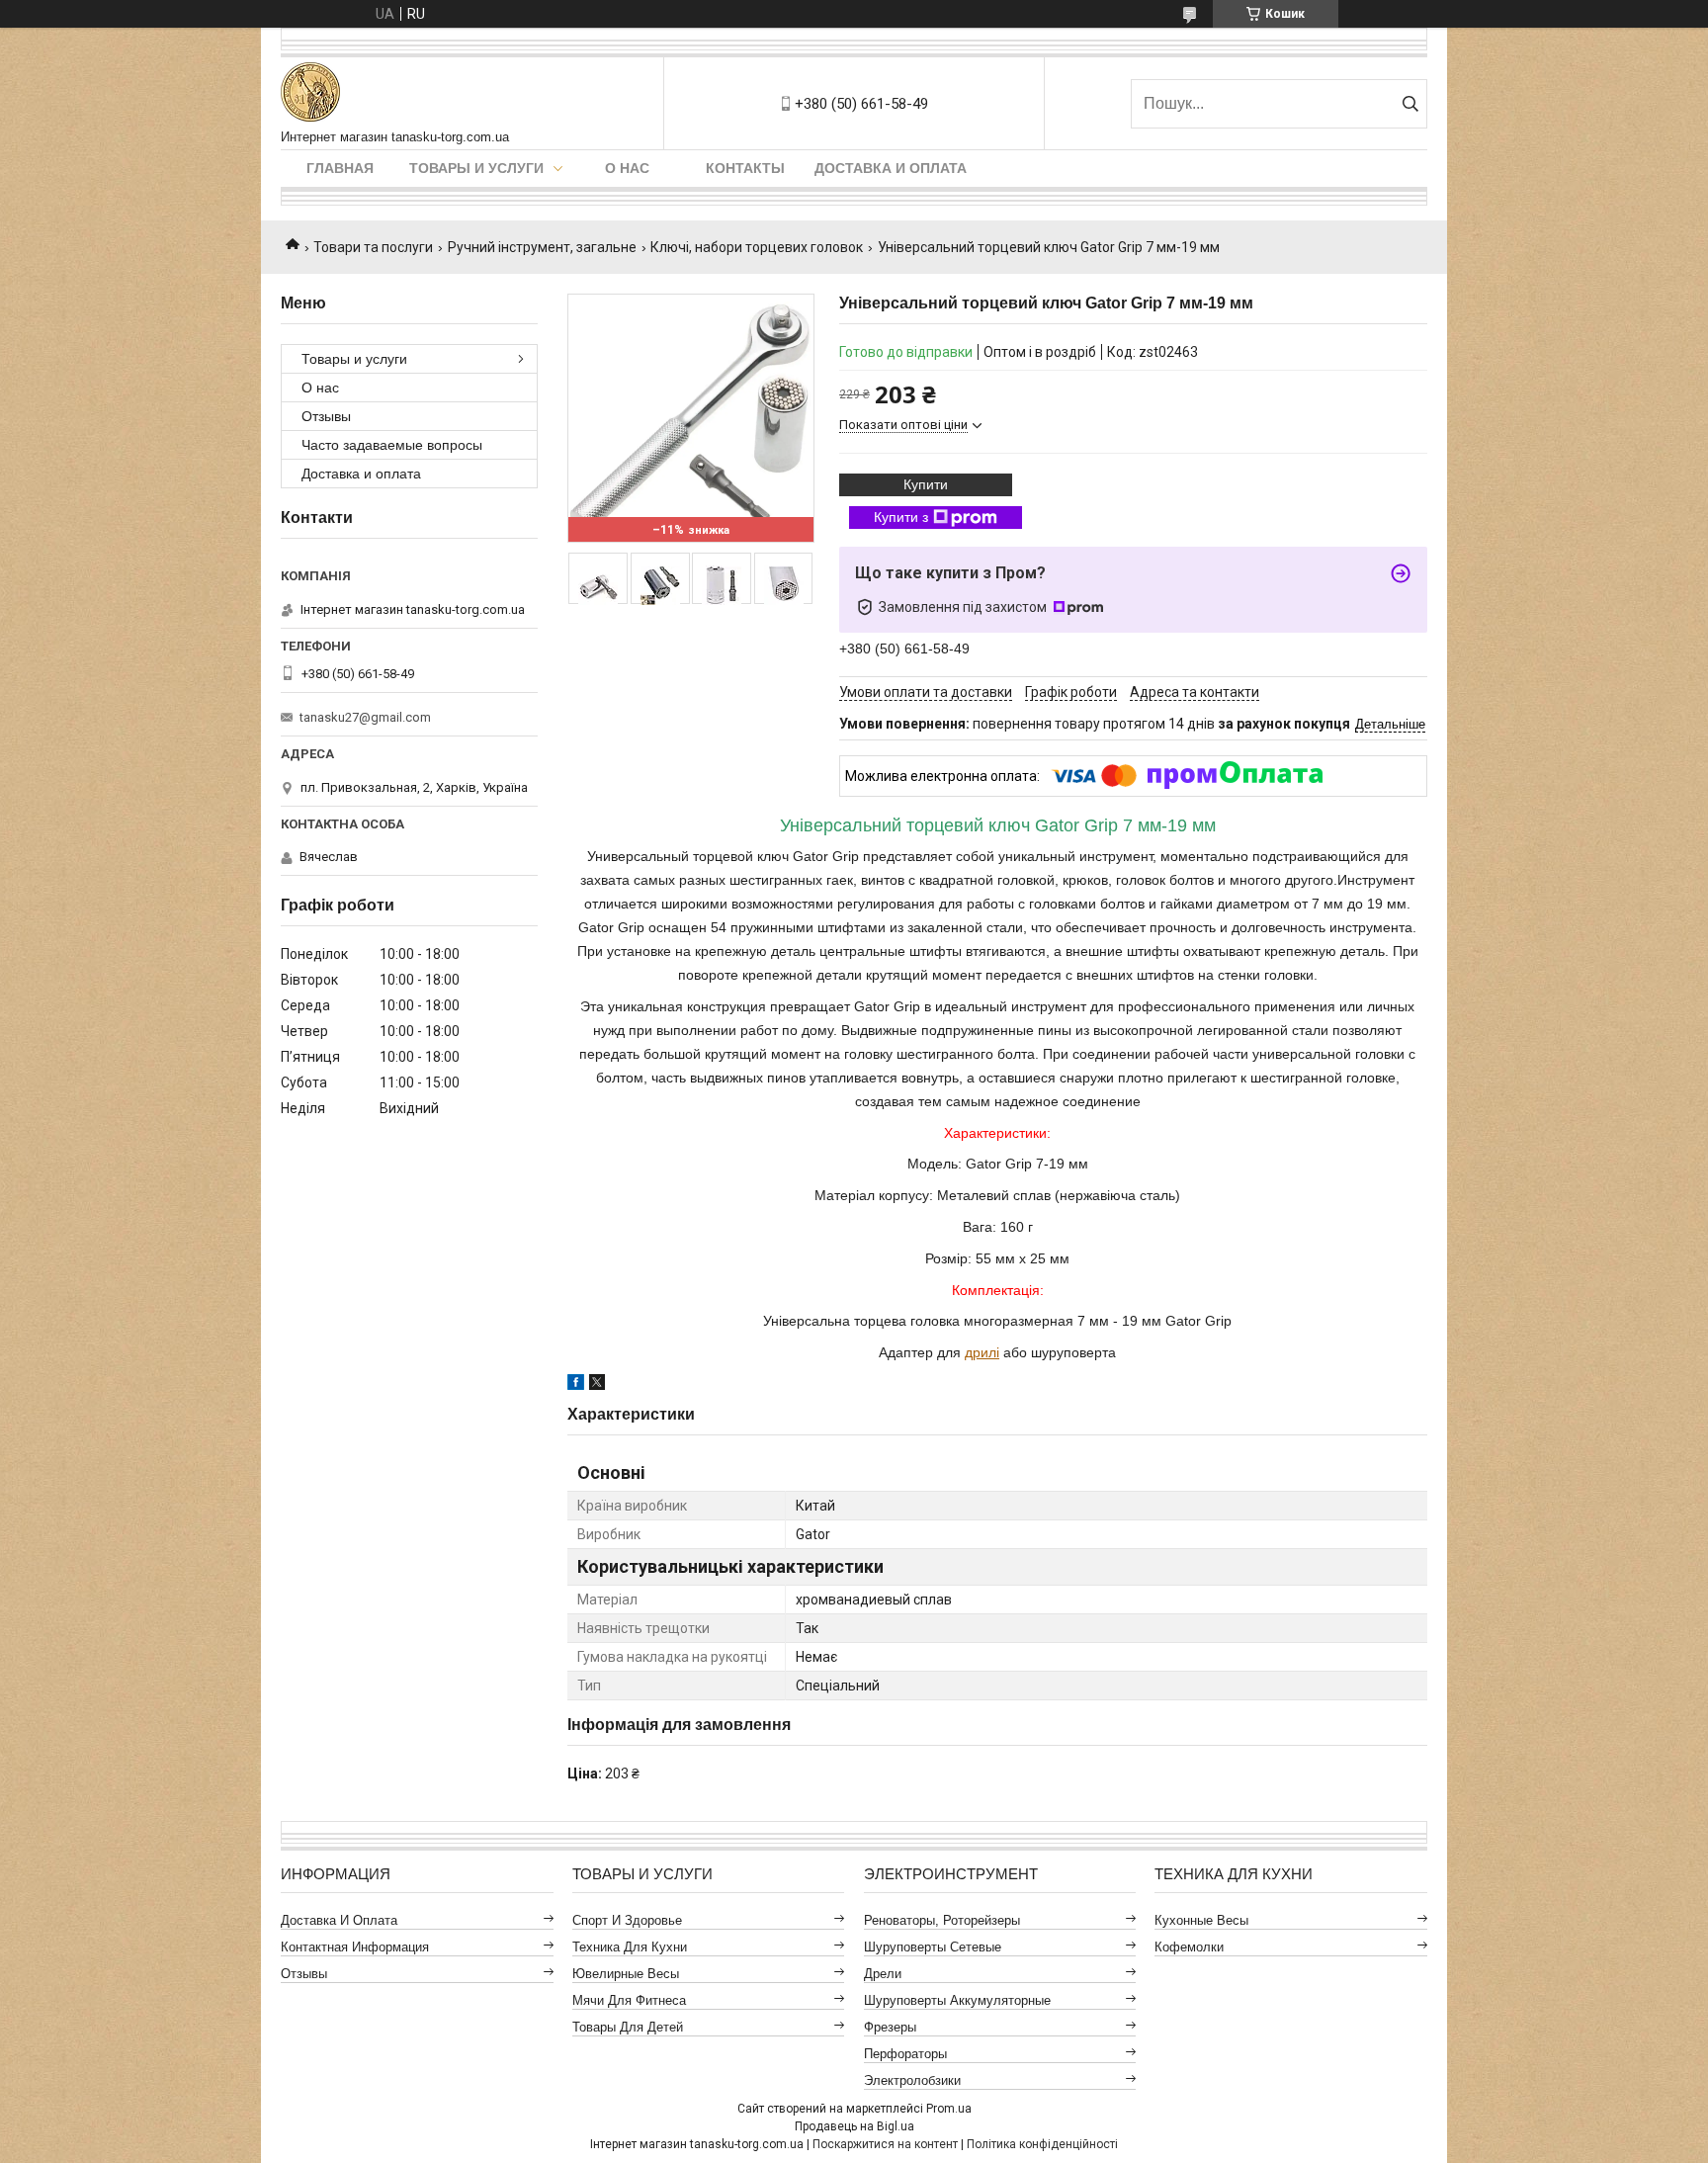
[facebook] (576, 1385)
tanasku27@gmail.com (365, 717)
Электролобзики (912, 2080)
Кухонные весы (1201, 1920)
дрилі (982, 1352)
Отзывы (326, 416)
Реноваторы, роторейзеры (942, 1920)
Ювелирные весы (626, 1974)
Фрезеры (890, 2027)
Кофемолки (1189, 1947)
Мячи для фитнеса (629, 2000)
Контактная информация (355, 1947)
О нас (627, 168)
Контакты (745, 168)
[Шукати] (1410, 104)
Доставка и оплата (891, 168)
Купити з (901, 517)
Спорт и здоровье (627, 1920)
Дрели (883, 1974)
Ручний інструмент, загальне (542, 247)
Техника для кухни (630, 1947)
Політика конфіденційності (1042, 2144)
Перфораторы (905, 2054)
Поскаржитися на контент (885, 2144)
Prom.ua (949, 2109)
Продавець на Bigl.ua (854, 2126)
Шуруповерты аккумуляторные (957, 2000)
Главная (340, 168)
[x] (597, 1385)
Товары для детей (628, 2027)
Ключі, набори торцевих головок (757, 247)
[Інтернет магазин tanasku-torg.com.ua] (310, 93)
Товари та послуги (373, 247)
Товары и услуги (476, 168)
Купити (926, 484)
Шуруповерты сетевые (933, 1947)
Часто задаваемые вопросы (392, 445)
